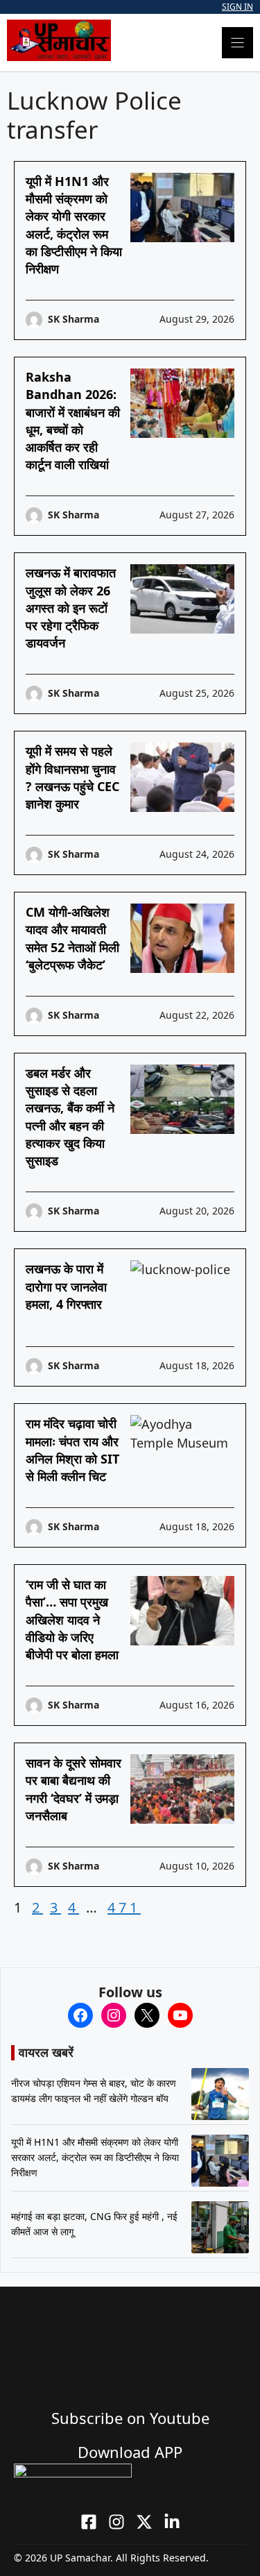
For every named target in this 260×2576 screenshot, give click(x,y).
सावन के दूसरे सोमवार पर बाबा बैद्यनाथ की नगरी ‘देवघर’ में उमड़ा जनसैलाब (73, 1789)
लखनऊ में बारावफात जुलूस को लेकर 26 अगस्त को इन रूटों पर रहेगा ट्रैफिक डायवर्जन (71, 608)
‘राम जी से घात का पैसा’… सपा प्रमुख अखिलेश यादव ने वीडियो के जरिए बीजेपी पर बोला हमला (72, 1619)
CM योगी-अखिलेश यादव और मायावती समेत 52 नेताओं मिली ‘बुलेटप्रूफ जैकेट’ (72, 938)
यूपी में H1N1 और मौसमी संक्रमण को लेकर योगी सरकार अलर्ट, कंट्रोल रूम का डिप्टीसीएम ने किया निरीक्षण (74, 225)
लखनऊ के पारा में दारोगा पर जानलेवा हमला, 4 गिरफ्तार (66, 1286)
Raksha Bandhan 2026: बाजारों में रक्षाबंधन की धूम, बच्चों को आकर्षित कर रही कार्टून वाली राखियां (73, 421)
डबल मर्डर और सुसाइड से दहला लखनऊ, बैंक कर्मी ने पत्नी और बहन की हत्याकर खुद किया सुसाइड (70, 1117)
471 (124, 1907)
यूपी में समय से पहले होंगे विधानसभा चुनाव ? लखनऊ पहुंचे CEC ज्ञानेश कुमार (72, 777)
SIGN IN (237, 7)
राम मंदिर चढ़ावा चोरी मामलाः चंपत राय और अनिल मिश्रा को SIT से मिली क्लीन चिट (72, 1450)
